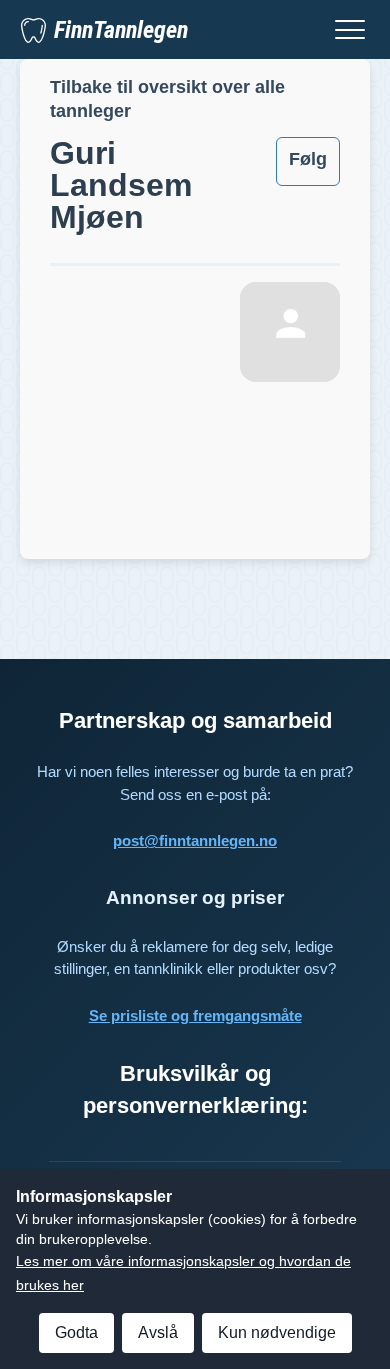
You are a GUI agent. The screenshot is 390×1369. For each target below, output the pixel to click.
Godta (76, 1332)
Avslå (158, 1332)
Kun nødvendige (277, 1332)
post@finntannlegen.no (195, 840)
